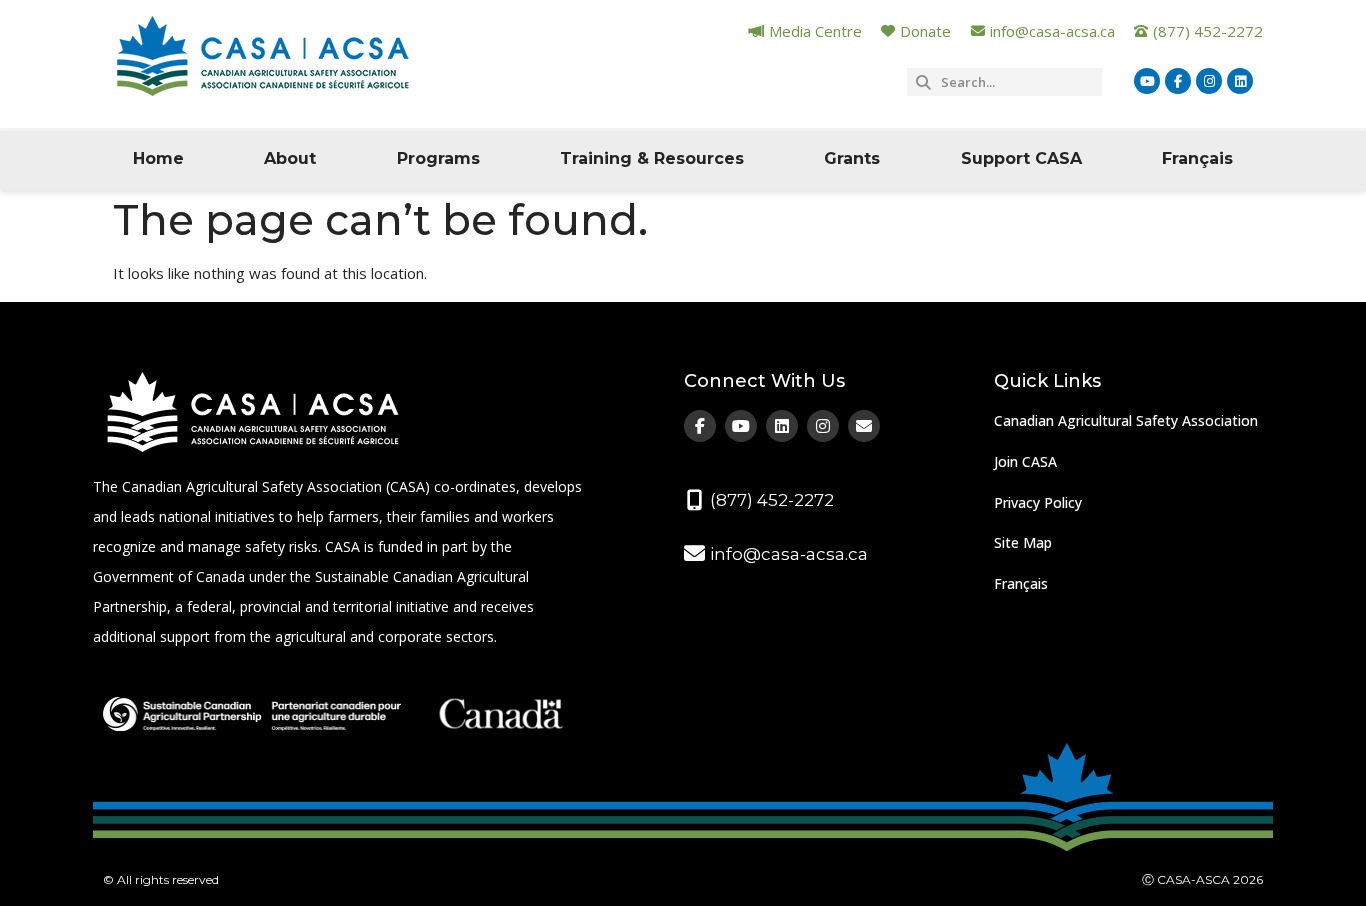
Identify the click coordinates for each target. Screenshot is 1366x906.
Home (158, 158)
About (290, 158)
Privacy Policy (1038, 502)
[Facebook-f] (1178, 81)
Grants (852, 158)
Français (1197, 158)
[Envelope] (864, 426)
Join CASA (1025, 461)
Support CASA (1021, 158)
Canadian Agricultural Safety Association (1126, 420)
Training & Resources (652, 158)
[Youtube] (1147, 81)
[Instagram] (1209, 81)
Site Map (1023, 542)
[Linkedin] (1240, 81)
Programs (438, 158)
